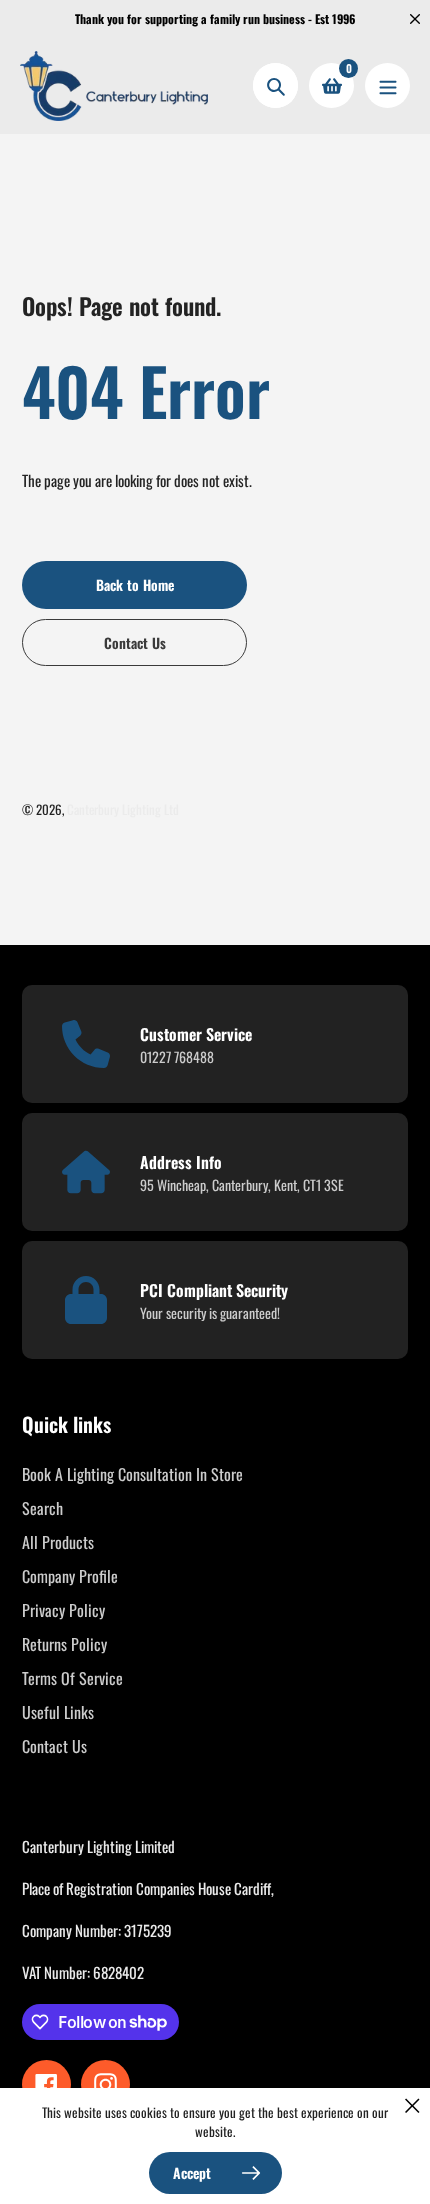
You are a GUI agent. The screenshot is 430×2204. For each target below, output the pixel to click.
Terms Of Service (72, 1678)
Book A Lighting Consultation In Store (132, 1474)
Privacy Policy (63, 1610)
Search (42, 1508)
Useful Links (58, 1712)
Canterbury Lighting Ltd (123, 809)
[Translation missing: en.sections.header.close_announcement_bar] (415, 19)
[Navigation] (387, 85)
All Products (58, 1542)
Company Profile (70, 1576)
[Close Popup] (412, 2105)
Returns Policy (64, 1644)
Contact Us (54, 1746)
